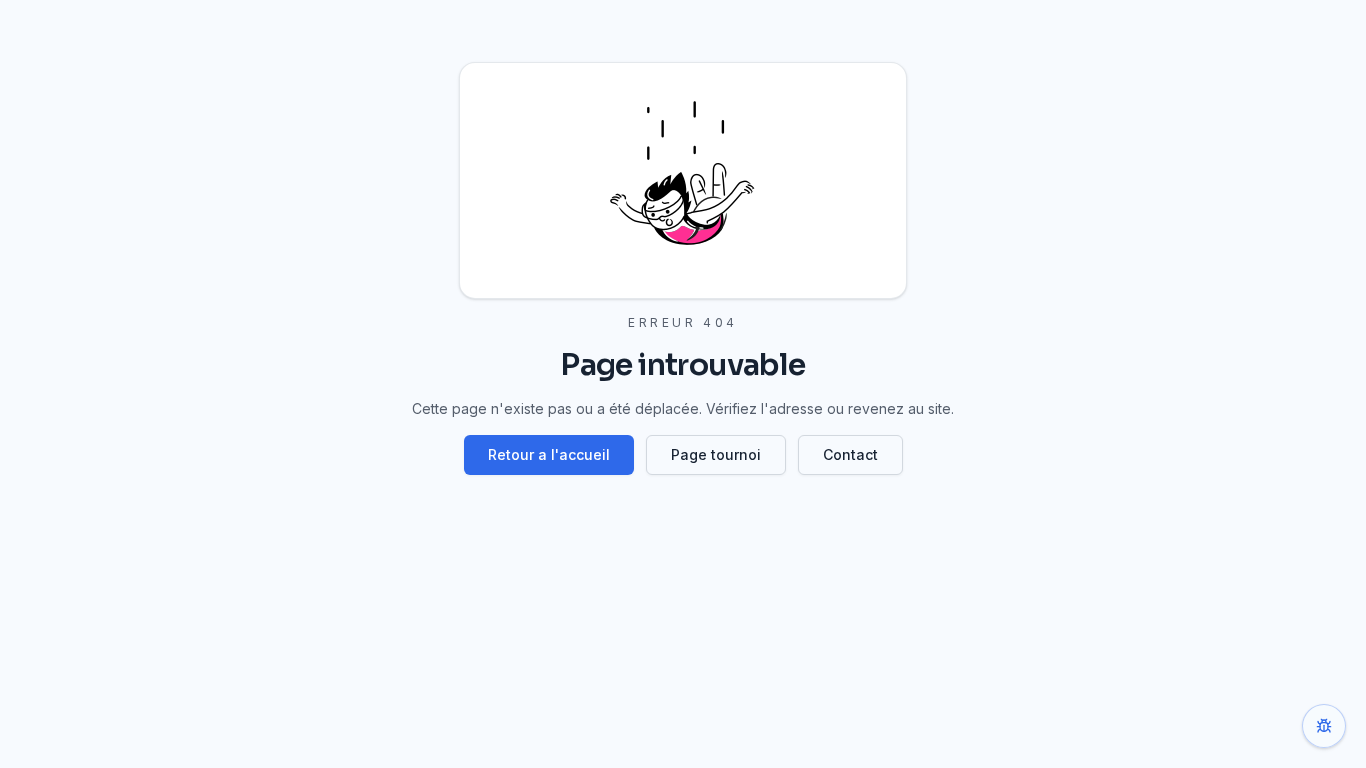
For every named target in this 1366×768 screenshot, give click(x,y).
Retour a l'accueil (549, 454)
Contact (850, 454)
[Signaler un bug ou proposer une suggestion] (1324, 726)
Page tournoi (716, 454)
